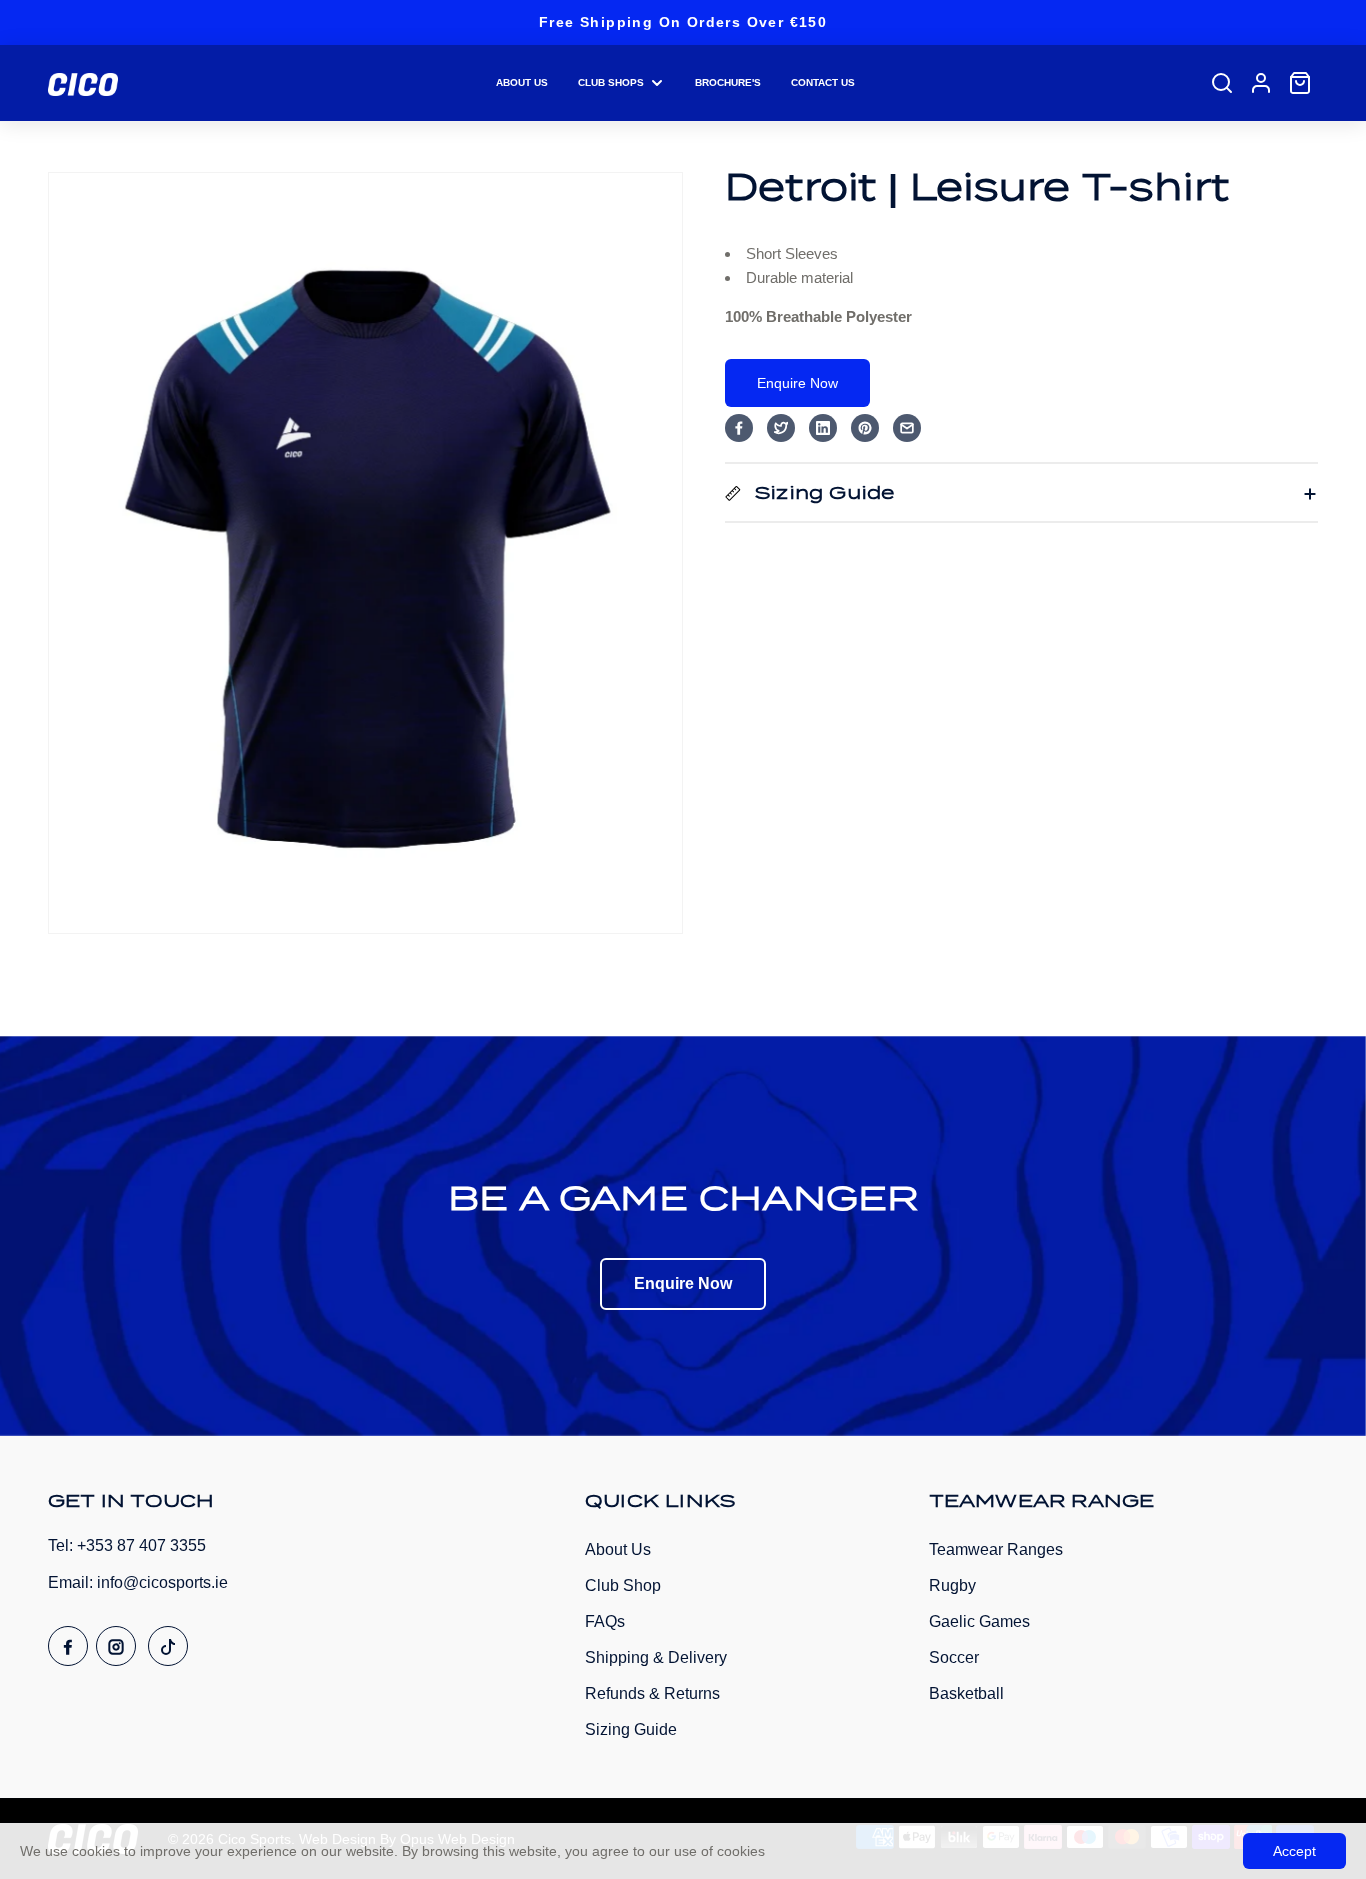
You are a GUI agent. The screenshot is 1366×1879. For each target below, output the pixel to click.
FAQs (605, 1621)
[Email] (907, 428)
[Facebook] (739, 428)
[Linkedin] (823, 428)
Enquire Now (797, 383)
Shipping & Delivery (656, 1657)
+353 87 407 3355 (141, 1545)
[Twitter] (781, 428)
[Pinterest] (865, 428)
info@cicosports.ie (162, 1582)
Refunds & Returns (652, 1693)
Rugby (952, 1585)
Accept (1294, 1851)
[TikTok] (168, 1646)
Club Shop (623, 1585)
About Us (618, 1549)
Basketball (966, 1693)
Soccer (954, 1657)
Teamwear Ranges (996, 1549)
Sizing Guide (631, 1729)
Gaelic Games (979, 1621)
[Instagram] (116, 1646)
